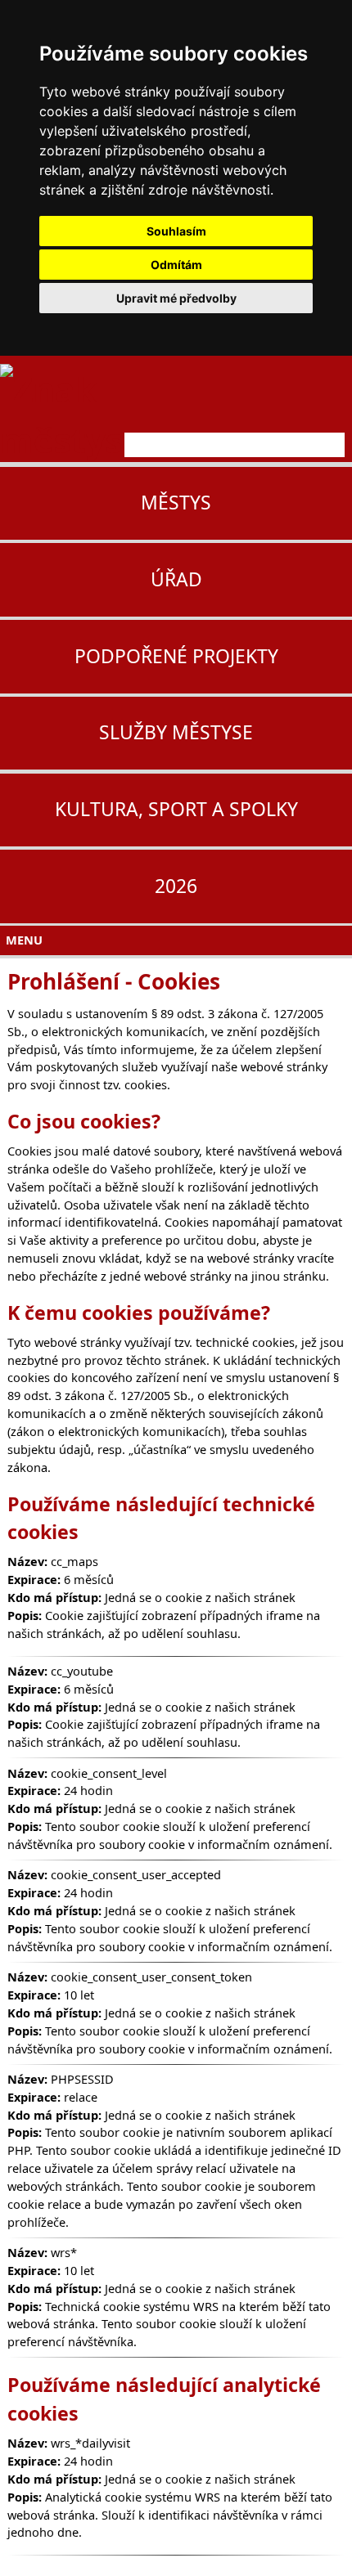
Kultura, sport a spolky (176, 809)
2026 (176, 886)
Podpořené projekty (176, 656)
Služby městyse (176, 732)
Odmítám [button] (176, 265)
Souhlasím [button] (176, 231)
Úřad (176, 579)
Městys (176, 503)
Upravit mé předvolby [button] (176, 298)
